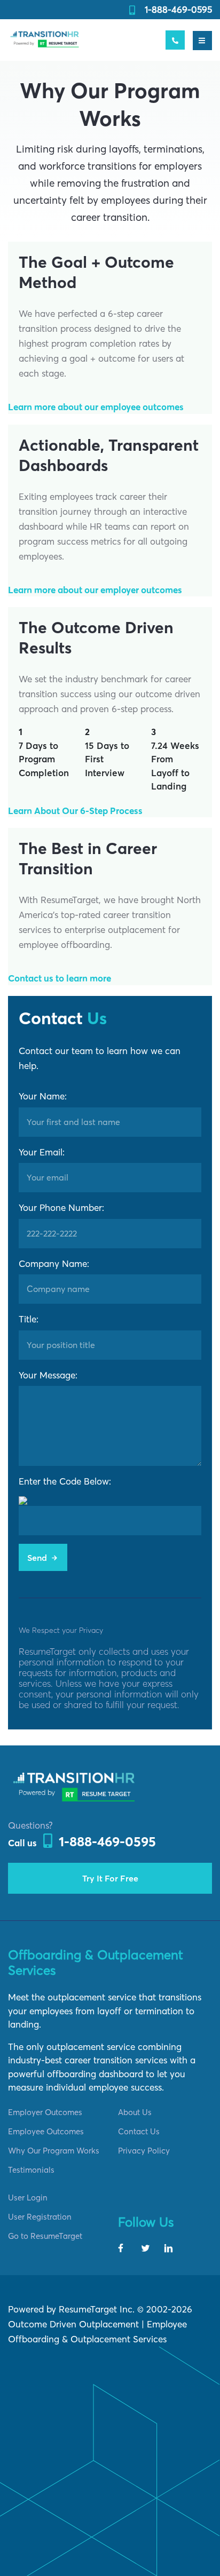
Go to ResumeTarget (45, 2236)
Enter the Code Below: (65, 1481)
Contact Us (139, 2131)
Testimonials (31, 2170)
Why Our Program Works (54, 2151)
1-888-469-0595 (178, 9)
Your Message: (48, 1375)
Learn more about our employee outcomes (96, 407)
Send (38, 1558)
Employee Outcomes (46, 2131)
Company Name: (54, 1263)
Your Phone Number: (61, 1207)
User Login (28, 2198)
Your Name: (43, 1096)
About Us (135, 2112)
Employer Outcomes (45, 2112)
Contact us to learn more (60, 978)
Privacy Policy (144, 2151)
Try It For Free (110, 1878)
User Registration (40, 2217)
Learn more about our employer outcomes (95, 590)
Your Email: (42, 1152)
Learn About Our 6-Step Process (75, 811)
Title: (29, 1319)
